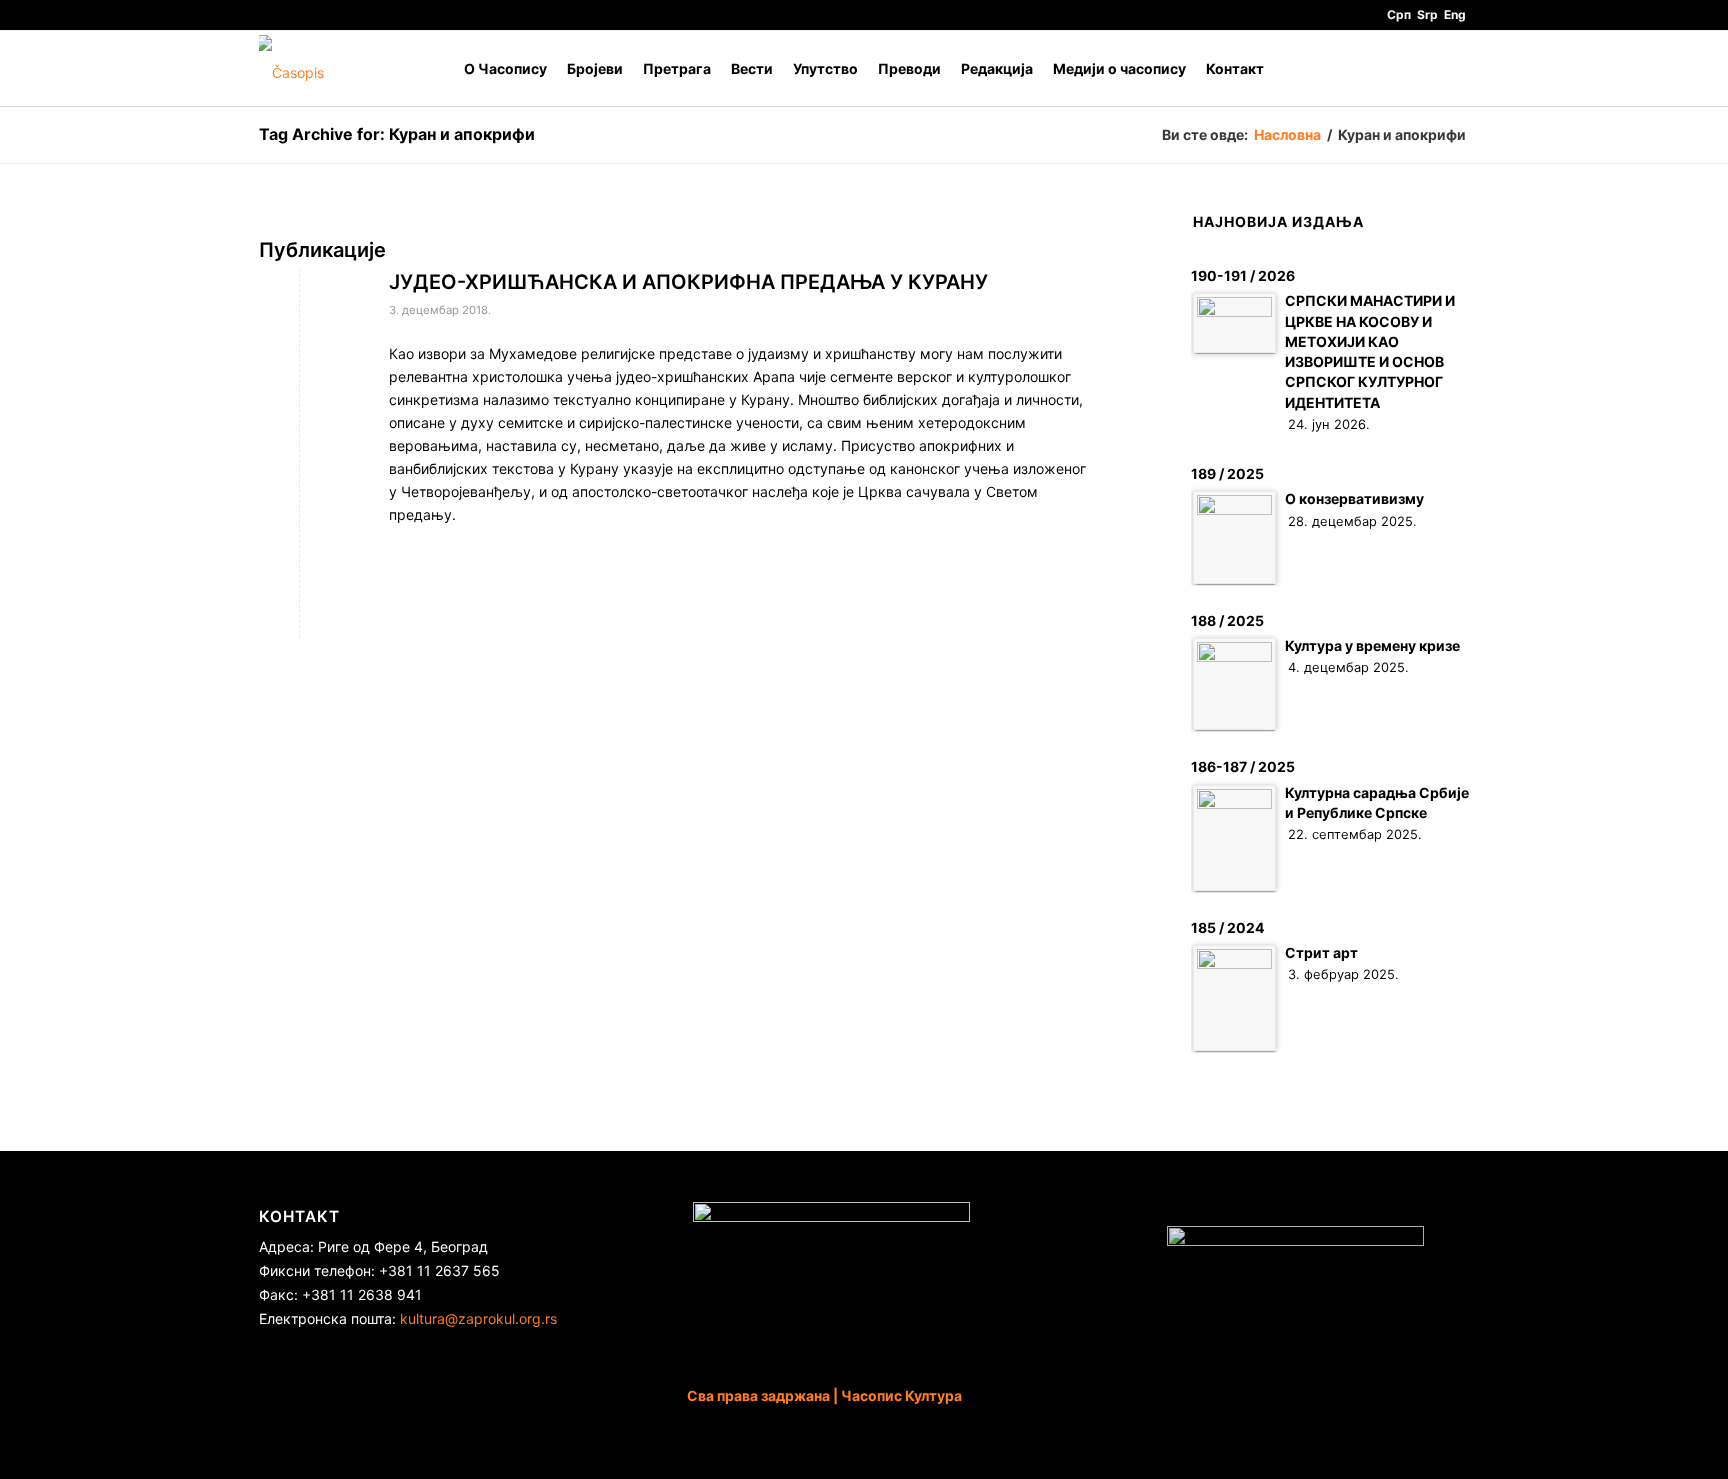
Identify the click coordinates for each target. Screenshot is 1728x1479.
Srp (1427, 14)
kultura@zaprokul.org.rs (478, 1318)
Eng (1455, 14)
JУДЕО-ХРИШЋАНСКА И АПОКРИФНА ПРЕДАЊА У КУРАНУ (688, 282)
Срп (1399, 14)
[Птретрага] (1449, 68)
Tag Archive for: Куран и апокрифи (397, 134)
